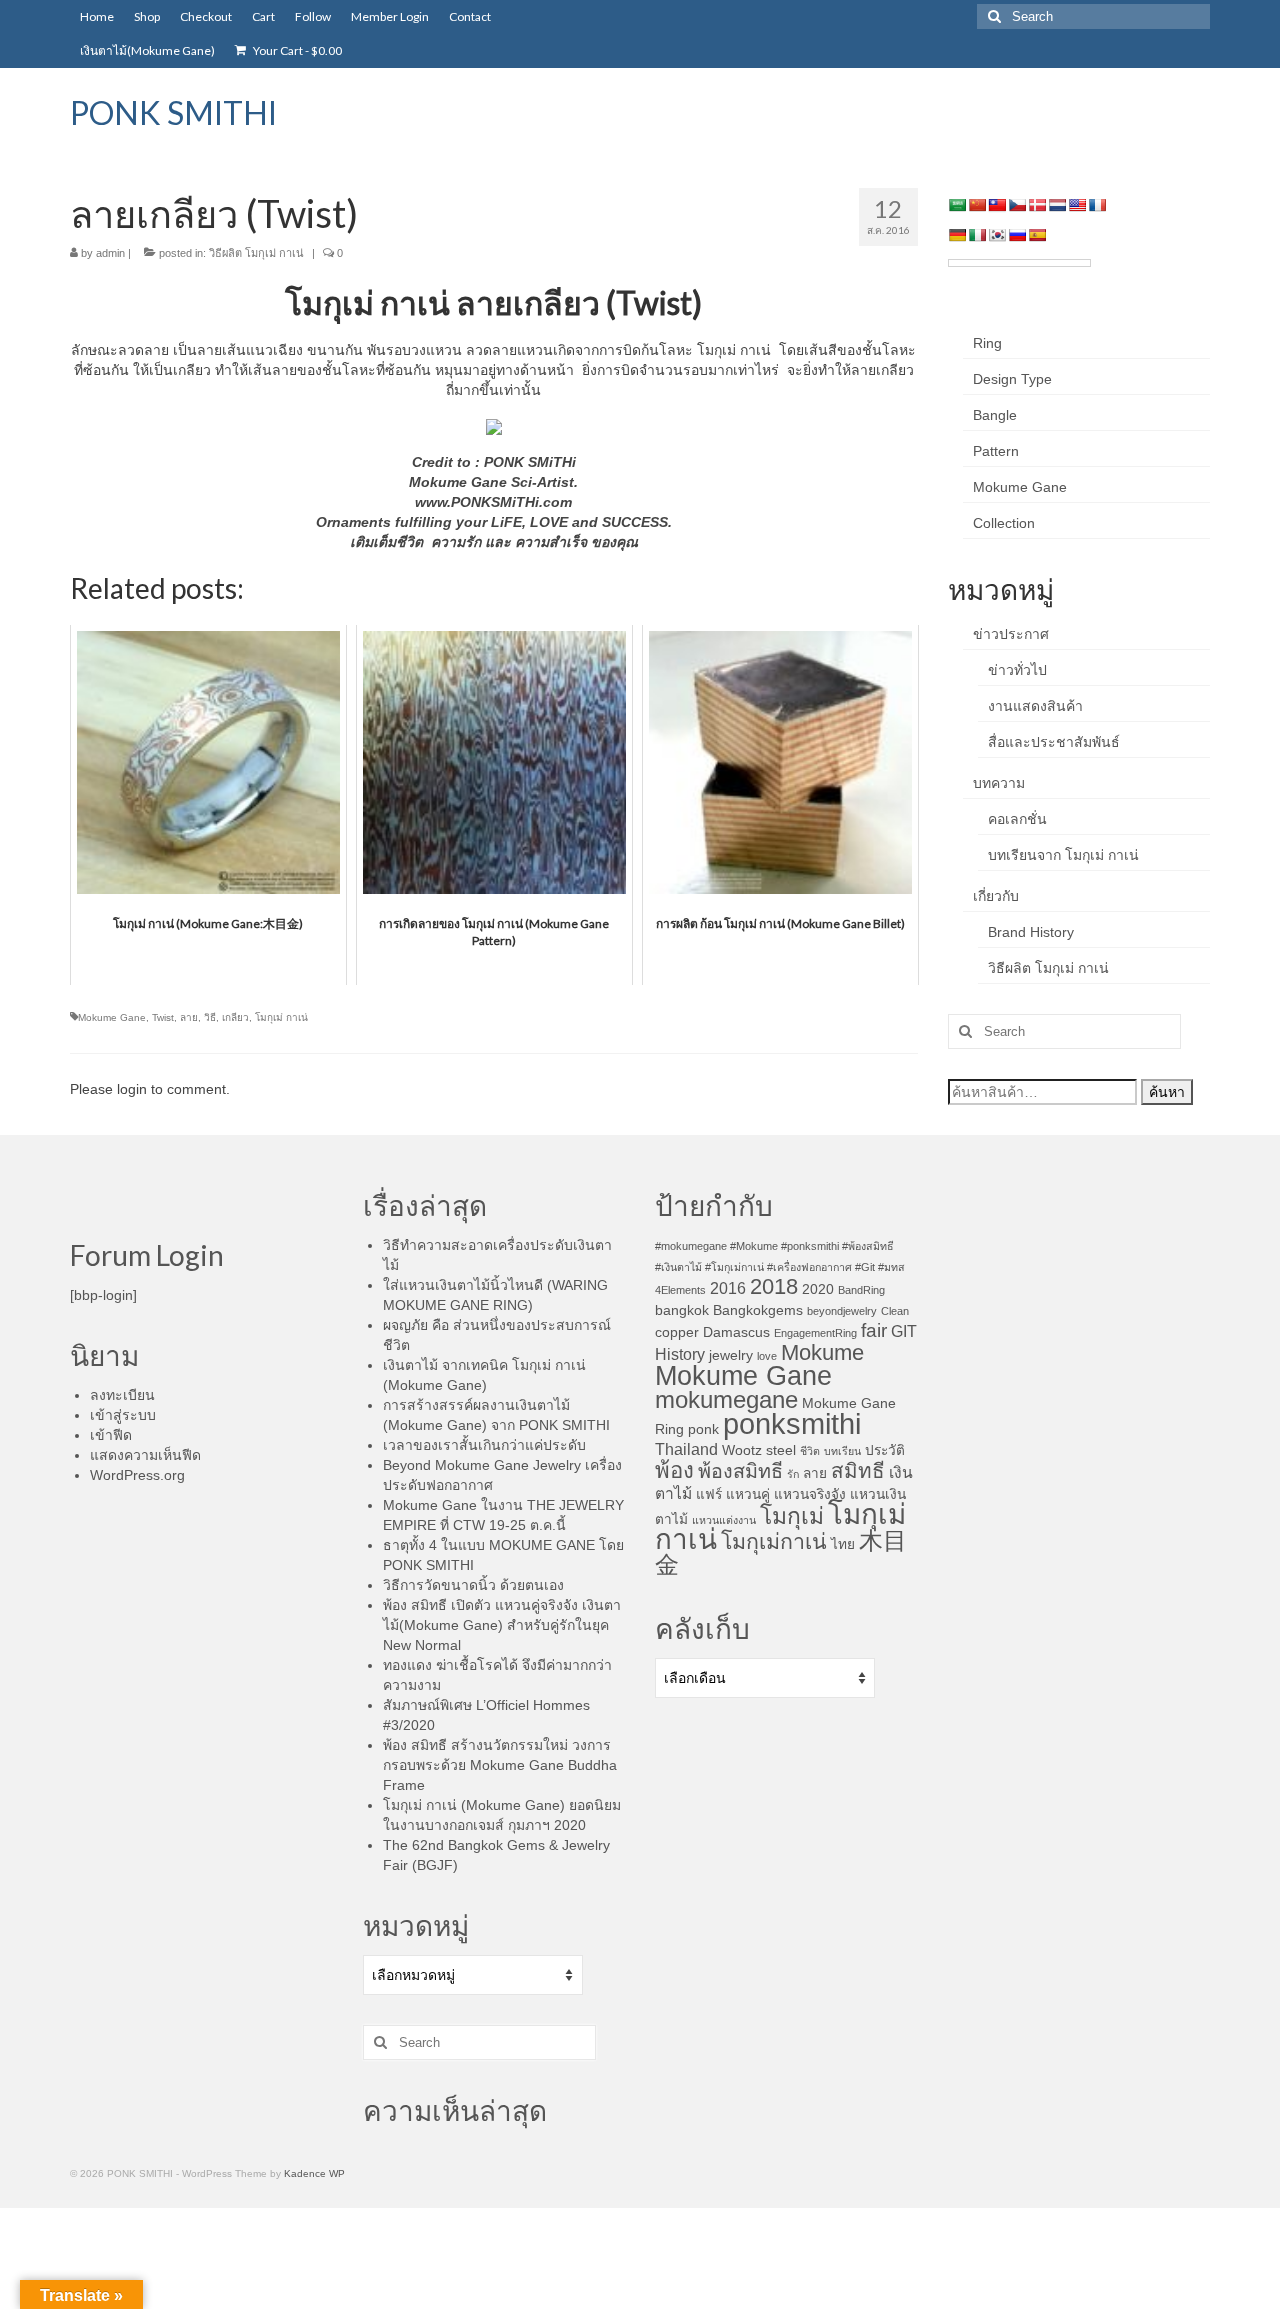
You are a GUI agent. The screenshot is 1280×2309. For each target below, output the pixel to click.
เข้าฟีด (111, 1435)
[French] (1097, 205)
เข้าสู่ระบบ (123, 1415)
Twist (163, 1017)
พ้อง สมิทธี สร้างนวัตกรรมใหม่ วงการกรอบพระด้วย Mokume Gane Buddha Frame (500, 1765)
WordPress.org (137, 1475)
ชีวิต (810, 1451)
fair (874, 1330)
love (767, 1356)
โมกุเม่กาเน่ (774, 1542)
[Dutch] (1057, 205)
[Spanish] (1037, 235)
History (680, 1354)
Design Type (1012, 379)
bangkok (682, 1310)
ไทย (843, 1544)
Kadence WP (314, 2173)
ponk (703, 1429)
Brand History (1031, 932)
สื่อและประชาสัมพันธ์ (1054, 742)
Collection (1004, 523)
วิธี (210, 1017)
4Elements (680, 1290)
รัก (793, 1474)
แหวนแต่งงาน (724, 1520)
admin (110, 253)
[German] (957, 235)
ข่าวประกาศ (1011, 634)
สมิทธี (858, 1470)
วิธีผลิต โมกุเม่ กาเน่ (256, 253)
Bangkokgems (758, 1310)
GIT (904, 1331)
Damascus (736, 1332)
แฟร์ (709, 1494)
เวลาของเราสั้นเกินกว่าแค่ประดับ (484, 1445)
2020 (818, 1289)
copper (677, 1332)
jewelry (731, 1355)
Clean (895, 1311)
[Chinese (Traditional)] (997, 205)
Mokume (822, 1352)
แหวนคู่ (748, 1494)
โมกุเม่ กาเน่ (281, 1017)
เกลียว (235, 1017)
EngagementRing (815, 1333)
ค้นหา (1167, 1092)
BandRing (861, 1290)
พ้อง (674, 1470)
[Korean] (997, 235)
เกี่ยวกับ (996, 896)
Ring (987, 343)
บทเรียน (842, 1451)
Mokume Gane (112, 1017)
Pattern (996, 451)
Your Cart (296, 50)
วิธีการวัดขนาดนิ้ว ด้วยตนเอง (473, 1585)
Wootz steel (759, 1450)
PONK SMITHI (173, 112)
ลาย (189, 1017)
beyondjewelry (842, 1311)
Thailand (686, 1449)
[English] (1077, 205)
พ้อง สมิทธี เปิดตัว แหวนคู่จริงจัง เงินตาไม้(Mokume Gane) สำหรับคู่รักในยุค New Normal (502, 1625)
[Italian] (977, 235)
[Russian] (1017, 235)
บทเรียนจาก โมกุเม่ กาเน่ (1063, 855)
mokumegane (726, 1399)
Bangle (995, 415)
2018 (774, 1286)
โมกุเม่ (792, 1516)
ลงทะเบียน (122, 1395)
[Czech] (1017, 205)
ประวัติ (885, 1450)
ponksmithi (792, 1423)
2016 (728, 1288)
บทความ (999, 783)
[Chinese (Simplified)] (977, 205)
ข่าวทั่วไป (1017, 670)
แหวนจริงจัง (810, 1494)
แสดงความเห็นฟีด (145, 1455)
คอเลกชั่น (1017, 819)
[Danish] (1037, 205)
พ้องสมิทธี (740, 1471)
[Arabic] (957, 205)
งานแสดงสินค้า (1035, 706)
